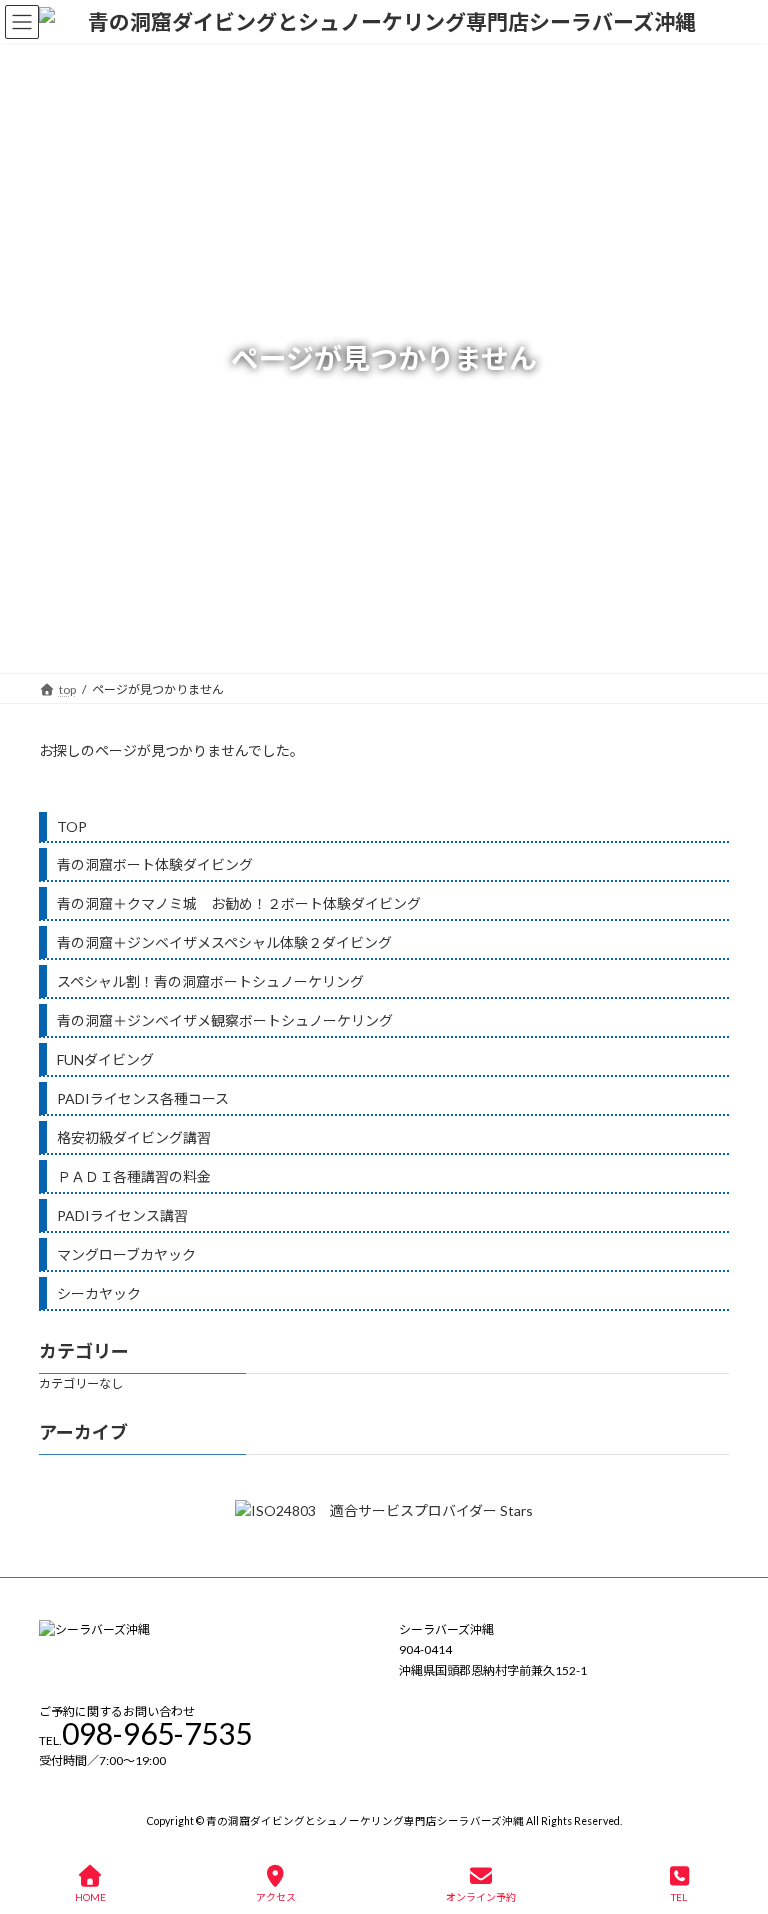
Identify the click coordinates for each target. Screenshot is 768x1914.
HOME (90, 1897)
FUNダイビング (105, 1059)
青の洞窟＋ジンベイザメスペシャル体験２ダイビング (224, 942)
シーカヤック (99, 1293)
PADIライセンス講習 (122, 1215)
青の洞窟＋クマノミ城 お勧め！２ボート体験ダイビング (239, 903)
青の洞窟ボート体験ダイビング (155, 864)
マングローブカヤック (126, 1254)
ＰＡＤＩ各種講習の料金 (134, 1176)
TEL (679, 1897)
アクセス (276, 1897)
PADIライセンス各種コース (143, 1098)
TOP (72, 826)
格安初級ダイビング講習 (134, 1137)
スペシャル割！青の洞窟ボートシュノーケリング (210, 981)
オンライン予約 (481, 1897)
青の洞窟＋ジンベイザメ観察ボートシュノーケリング (225, 1020)
